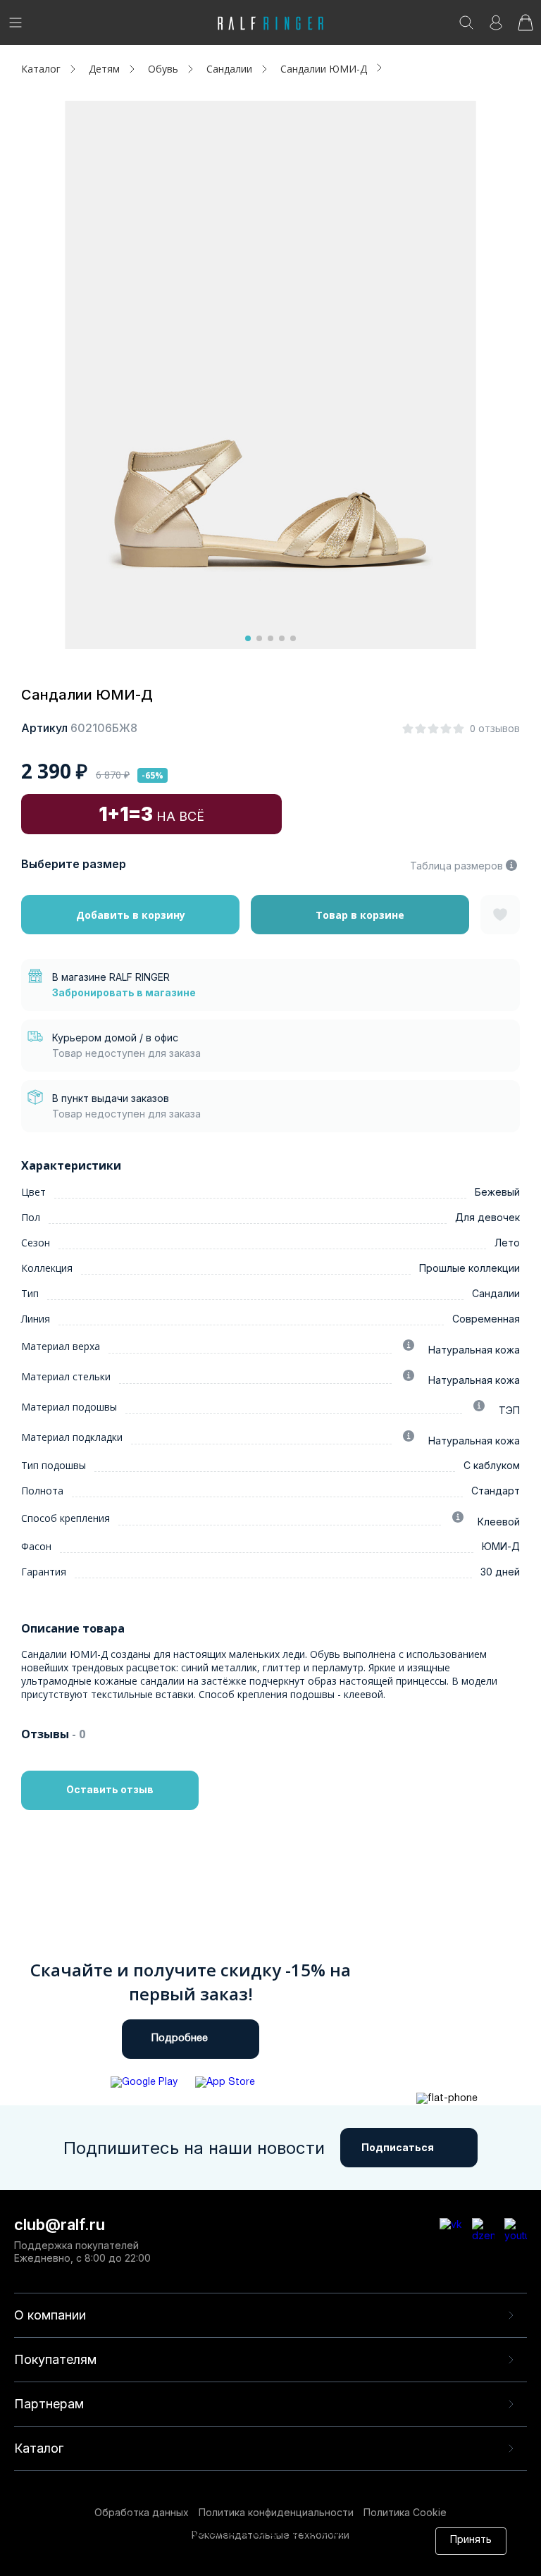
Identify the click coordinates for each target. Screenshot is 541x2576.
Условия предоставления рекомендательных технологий (227, 2560)
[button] (248, 638)
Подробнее (180, 2039)
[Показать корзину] (526, 27)
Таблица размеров (456, 866)
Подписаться (398, 2147)
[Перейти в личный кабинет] (496, 27)
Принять (471, 2540)
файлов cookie (245, 2547)
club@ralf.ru (60, 2224)
